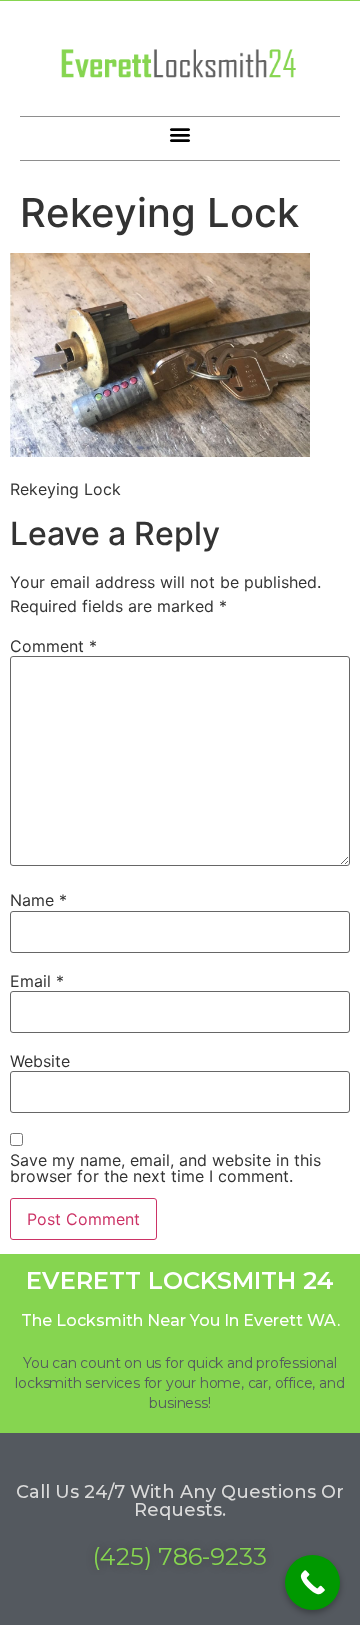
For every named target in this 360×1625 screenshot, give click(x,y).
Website (40, 1061)
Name (38, 900)
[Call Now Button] (312, 1582)
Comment (53, 646)
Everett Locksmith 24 (180, 1280)
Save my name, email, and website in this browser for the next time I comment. (165, 1168)
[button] (180, 133)
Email (37, 981)
